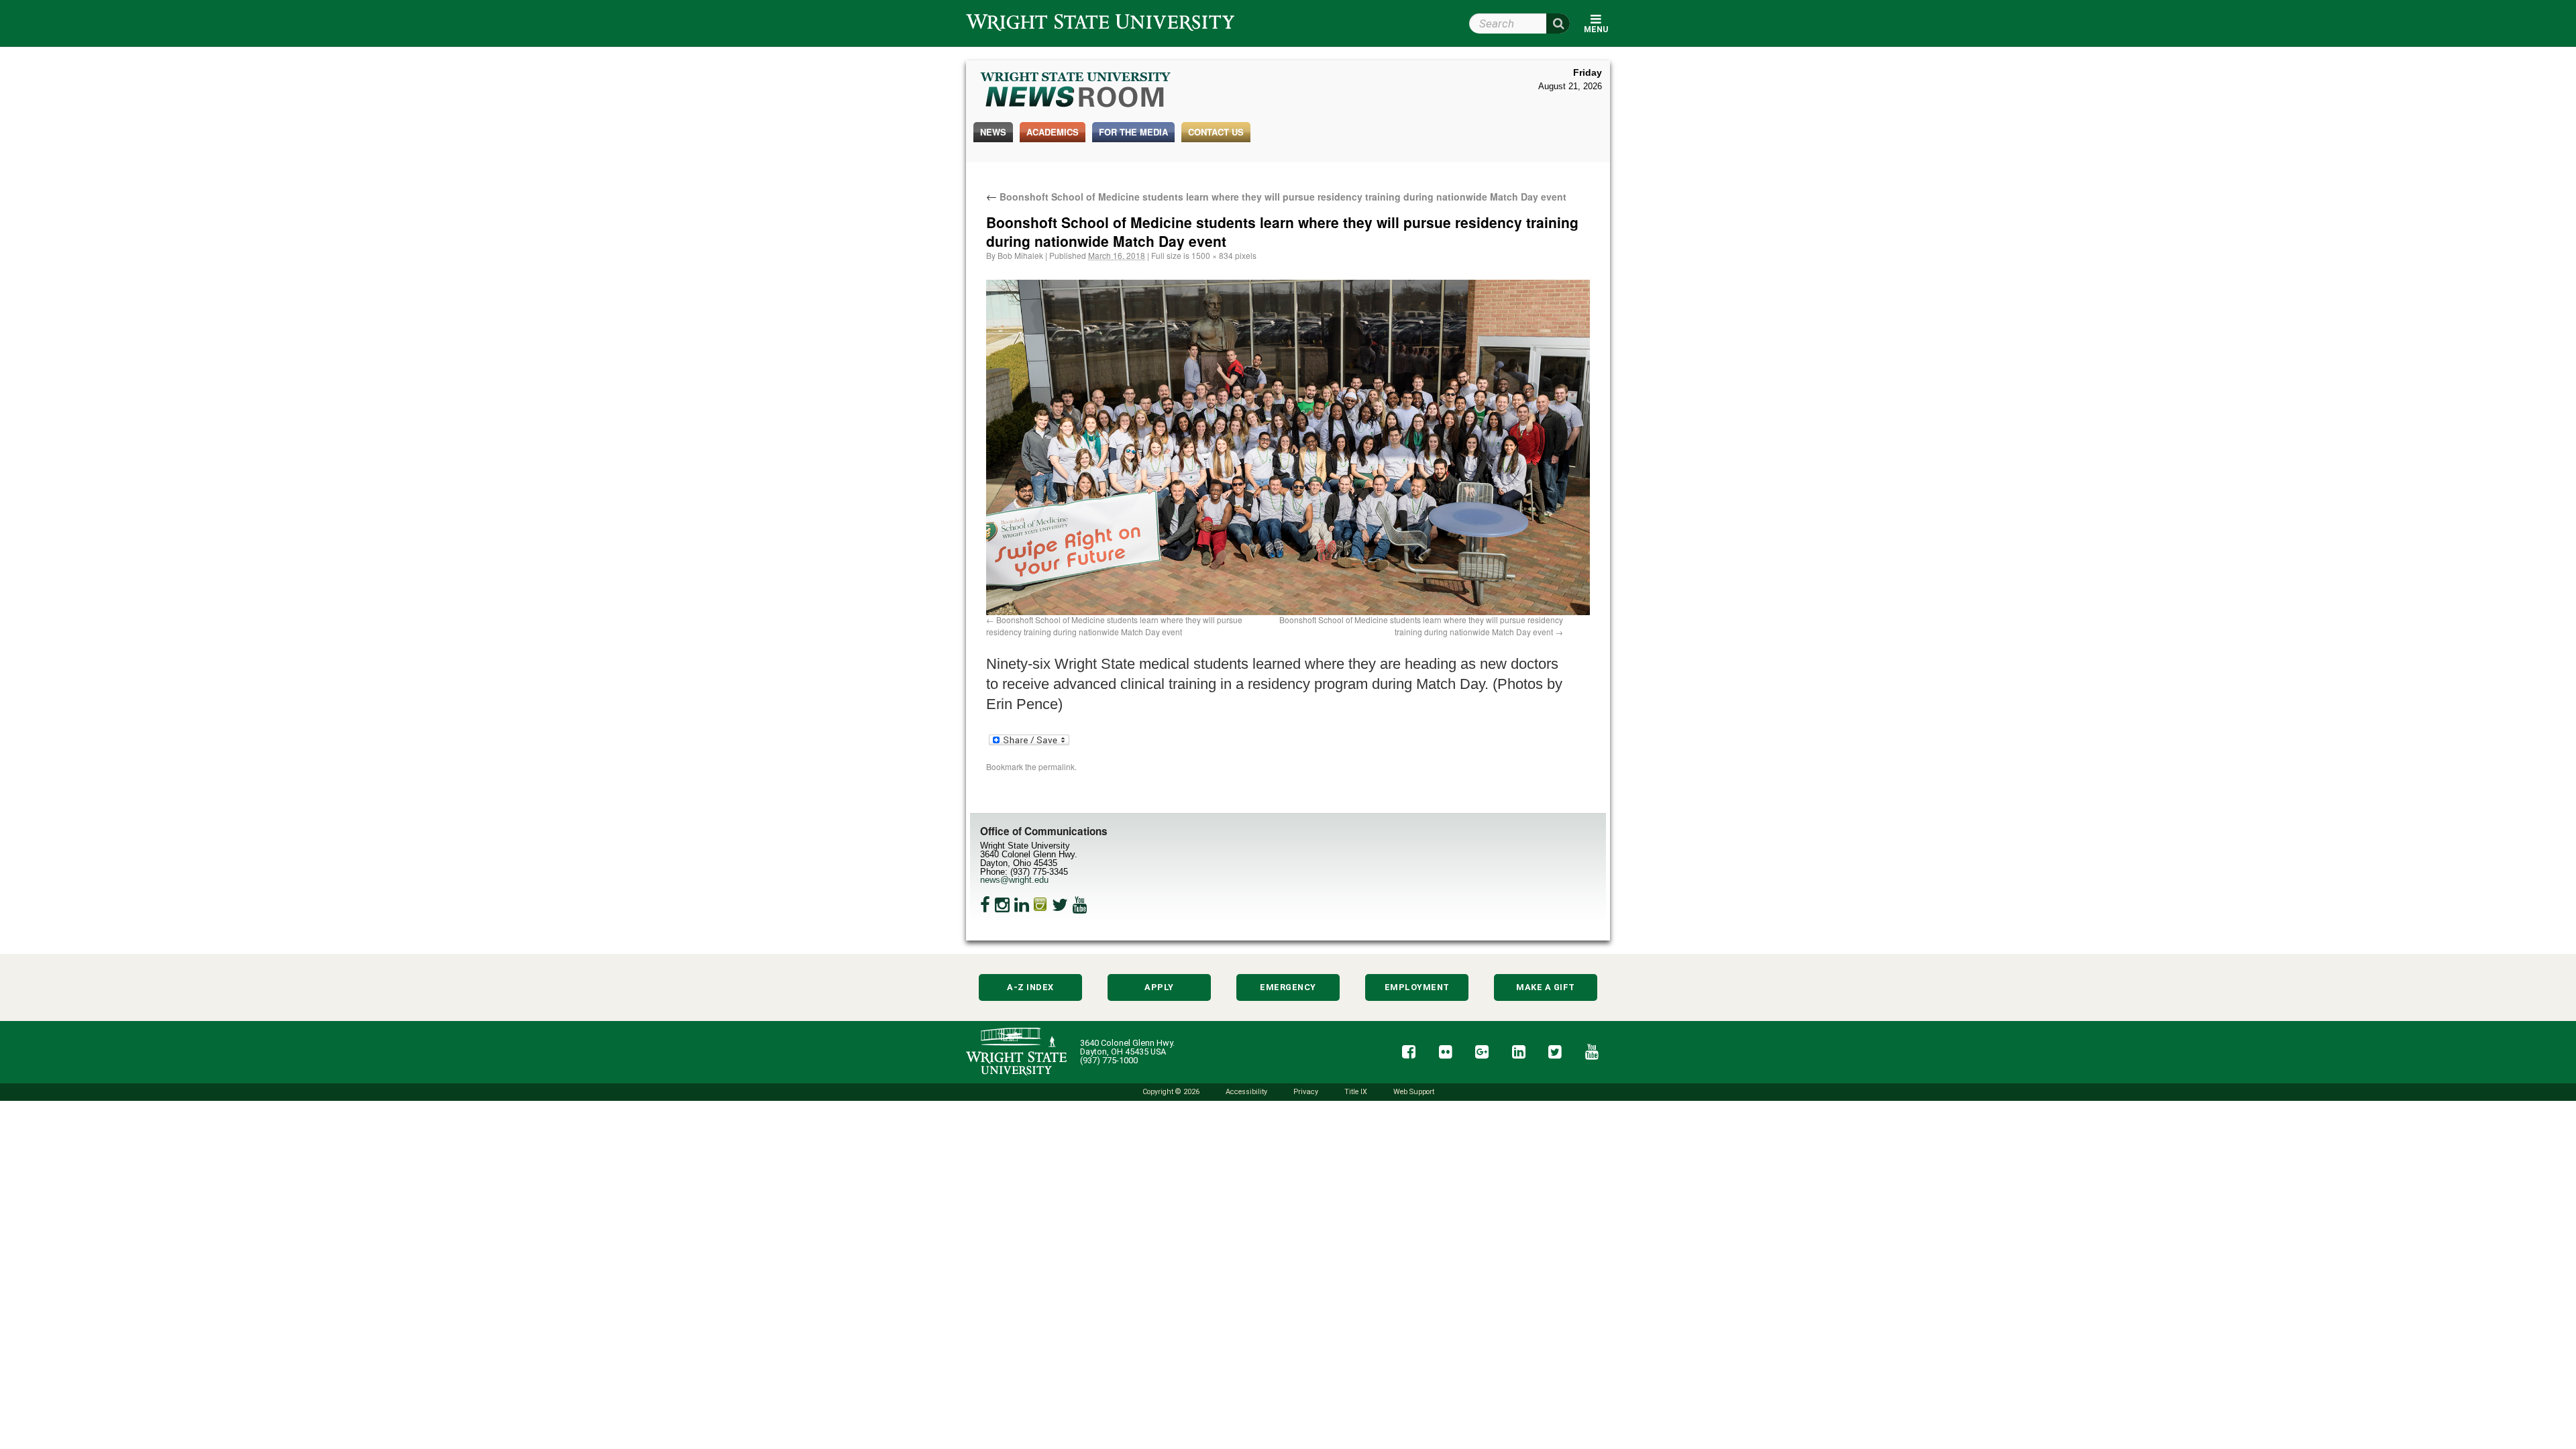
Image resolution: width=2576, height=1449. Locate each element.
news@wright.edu (1014, 880)
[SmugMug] (1040, 905)
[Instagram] (1002, 905)
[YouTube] (1080, 905)
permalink (1057, 766)
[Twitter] (1060, 905)
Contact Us (1216, 132)
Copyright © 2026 (1171, 1092)
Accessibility (1246, 1092)
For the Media (1133, 132)
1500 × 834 (1212, 255)
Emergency (1288, 987)
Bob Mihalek (1020, 255)
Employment (1417, 987)
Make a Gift (1546, 987)
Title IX (1356, 1092)
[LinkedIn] (1022, 905)
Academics (1053, 132)
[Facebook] (985, 905)
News (993, 132)
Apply (1159, 987)
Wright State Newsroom (1076, 91)
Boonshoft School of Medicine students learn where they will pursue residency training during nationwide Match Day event (1276, 197)
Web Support (1414, 1092)
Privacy (1306, 1092)
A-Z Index (1030, 987)
